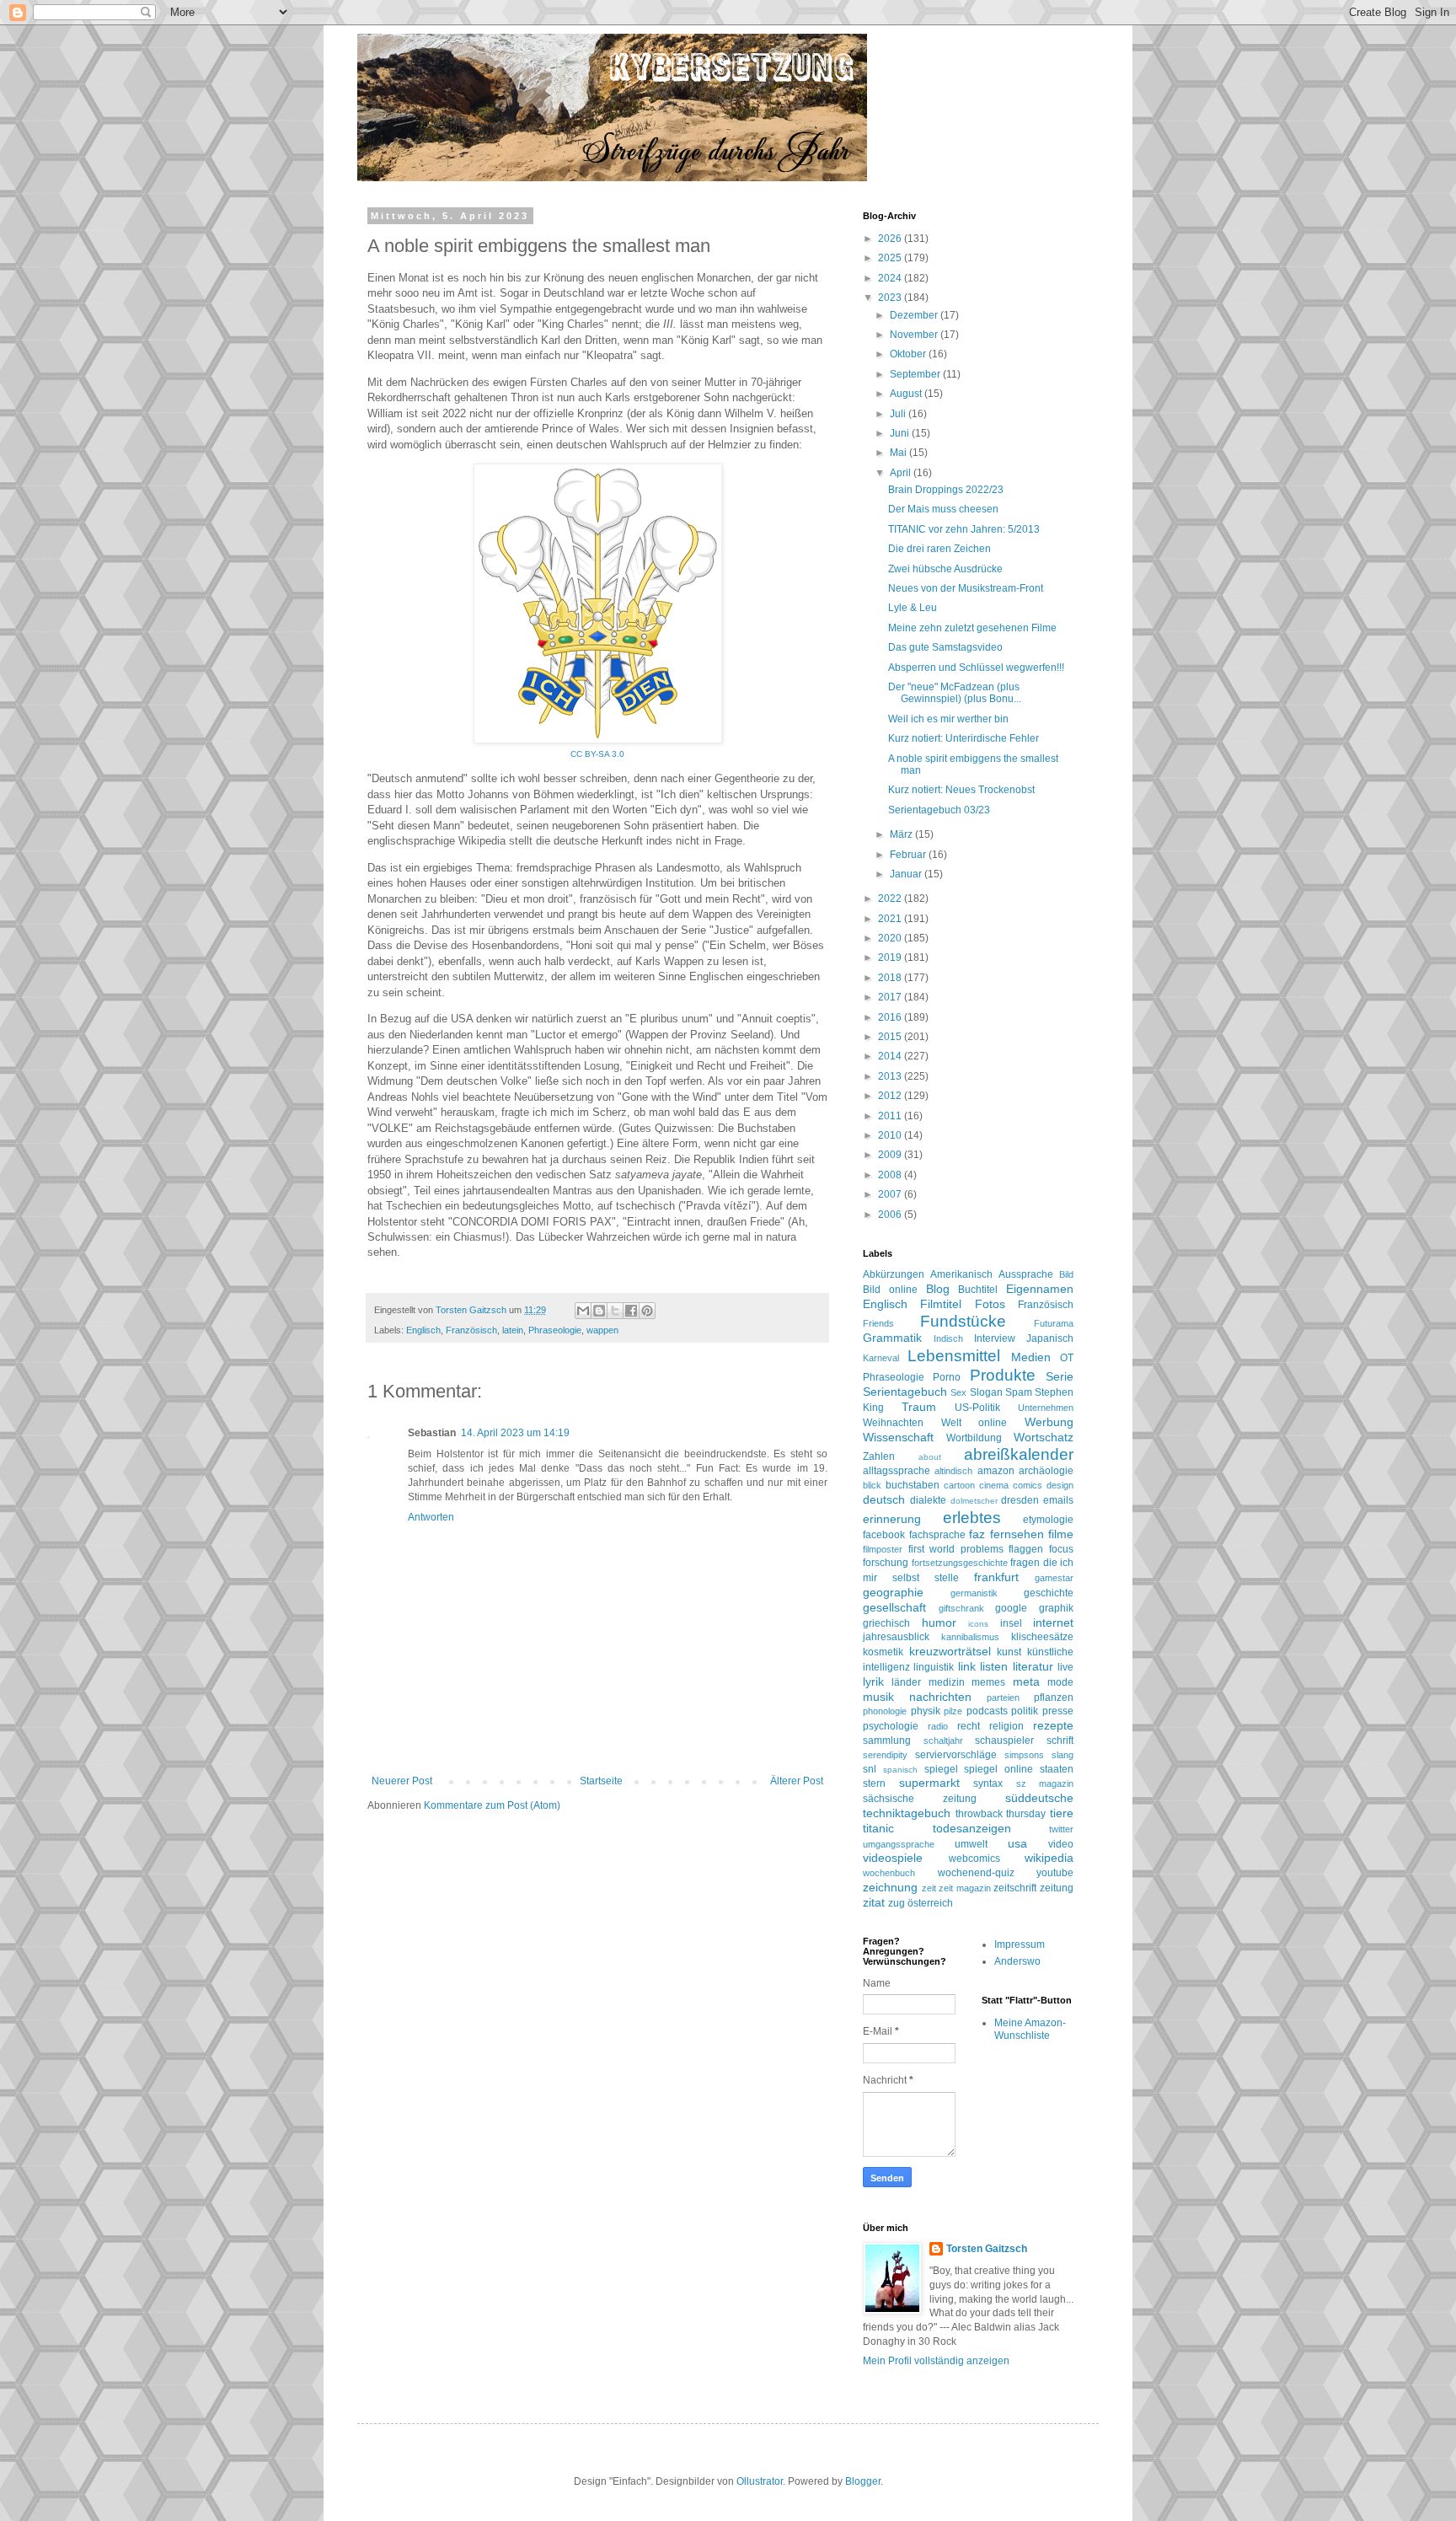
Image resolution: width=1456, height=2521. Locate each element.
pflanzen (1054, 1698)
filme (1061, 1534)
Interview (995, 1338)
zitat (874, 1902)
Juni (901, 433)
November (915, 335)
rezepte (1053, 1725)
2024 (891, 278)
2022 (891, 898)
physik (926, 1711)
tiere (1062, 1813)
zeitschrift (1015, 1888)
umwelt (971, 1844)
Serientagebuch (905, 1392)
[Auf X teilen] (615, 1311)
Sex (958, 1392)
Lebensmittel (954, 1356)
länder (906, 1682)
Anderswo (1017, 1961)
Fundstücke (963, 1321)
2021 (891, 919)
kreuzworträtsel (950, 1651)
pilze (953, 1711)
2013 (891, 1076)
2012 (891, 1096)
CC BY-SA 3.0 (597, 754)
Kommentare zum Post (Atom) (492, 1805)
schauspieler (1004, 1741)
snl (870, 1769)
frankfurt (996, 1577)
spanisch (900, 1770)
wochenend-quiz (976, 1873)
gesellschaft (894, 1607)
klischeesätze (1042, 1637)
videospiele (893, 1858)
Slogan (986, 1392)
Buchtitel (978, 1290)
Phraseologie (555, 1330)
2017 (891, 997)
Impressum (1020, 1944)
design (1060, 1485)
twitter (1061, 1829)
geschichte (1049, 1593)
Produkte (1003, 1375)
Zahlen (879, 1456)
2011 (891, 1116)
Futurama (1054, 1323)
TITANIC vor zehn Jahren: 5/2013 (964, 529)
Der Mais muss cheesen (943, 509)
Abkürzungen (894, 1274)
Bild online (890, 1290)
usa (1017, 1843)
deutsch (884, 1499)
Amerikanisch (961, 1274)
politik (1025, 1711)
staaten (1057, 1769)
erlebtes (972, 1518)
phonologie (885, 1711)
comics (1028, 1485)
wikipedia (1049, 1858)
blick (872, 1485)
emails (1058, 1500)
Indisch (948, 1338)
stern (874, 1783)
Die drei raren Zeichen (939, 549)
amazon (996, 1471)
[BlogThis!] (599, 1311)
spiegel (941, 1769)
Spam (1019, 1392)
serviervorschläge (956, 1755)
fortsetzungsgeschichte (960, 1563)
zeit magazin (965, 1888)
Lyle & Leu (913, 608)
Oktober (909, 354)
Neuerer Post (402, 1781)
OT (1067, 1358)
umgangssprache (899, 1844)
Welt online (974, 1423)
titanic (878, 1828)
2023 (891, 298)
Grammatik (892, 1338)
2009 (891, 1155)
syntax (988, 1783)
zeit (929, 1888)
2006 (891, 1215)
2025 (891, 258)
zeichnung (890, 1887)
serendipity (885, 1755)
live (1065, 1667)
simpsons (1024, 1755)
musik (878, 1697)
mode (1060, 1682)
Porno (947, 1377)
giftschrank (961, 1608)
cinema (994, 1485)
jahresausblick (896, 1637)
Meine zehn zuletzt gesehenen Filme (972, 628)
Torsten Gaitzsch (987, 2249)
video (1061, 1844)
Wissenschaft (898, 1437)
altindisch (953, 1471)
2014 (891, 1056)
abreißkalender (1019, 1454)
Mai (899, 453)
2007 (891, 1194)
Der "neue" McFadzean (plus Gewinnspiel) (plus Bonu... (955, 693)
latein (513, 1330)
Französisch (471, 1330)
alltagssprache (897, 1471)
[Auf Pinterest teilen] (647, 1311)
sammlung (887, 1741)
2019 (891, 957)
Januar (907, 874)
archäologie (1046, 1471)
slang (1063, 1755)
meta (1026, 1682)
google (1011, 1608)
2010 (891, 1135)
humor (939, 1623)
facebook (884, 1535)
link (967, 1666)
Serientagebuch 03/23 (939, 810)
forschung (886, 1563)
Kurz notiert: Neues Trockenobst (961, 790)
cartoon (959, 1485)
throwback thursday (1001, 1814)
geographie (893, 1592)
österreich (930, 1903)
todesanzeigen (972, 1828)
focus (1061, 1549)
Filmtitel (941, 1304)
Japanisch (1050, 1338)
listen (994, 1666)
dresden (1020, 1500)
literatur (1033, 1666)
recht (969, 1726)
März (902, 834)
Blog (938, 1289)
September (916, 374)
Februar (909, 855)
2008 (891, 1175)
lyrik (873, 1682)
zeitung (1057, 1888)
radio (938, 1726)
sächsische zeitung (920, 1799)
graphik (1056, 1608)
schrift (1060, 1741)
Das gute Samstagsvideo (945, 647)
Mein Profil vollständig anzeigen (936, 2361)
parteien (1003, 1698)
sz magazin (1045, 1783)
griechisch (886, 1623)
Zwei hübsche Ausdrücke (945, 569)
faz (977, 1534)
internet (1053, 1623)
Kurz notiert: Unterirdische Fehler (964, 738)
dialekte (928, 1500)
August (907, 394)
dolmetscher (974, 1501)
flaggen (1026, 1549)
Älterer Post (797, 1781)
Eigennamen (1040, 1289)
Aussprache (1026, 1274)
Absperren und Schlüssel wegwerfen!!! (976, 668)
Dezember (915, 315)
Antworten (431, 1517)
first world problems (956, 1549)
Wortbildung (974, 1438)
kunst (1009, 1652)
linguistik (934, 1667)
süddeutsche (1039, 1798)
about (930, 1457)
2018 (891, 978)
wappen (602, 1330)
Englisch (423, 1330)
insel (1011, 1623)
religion (1006, 1726)
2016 (891, 1017)
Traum (919, 1407)
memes (988, 1682)
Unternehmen (1046, 1408)
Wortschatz (1044, 1437)
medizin (947, 1682)
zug (897, 1903)
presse (1058, 1711)
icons (978, 1624)
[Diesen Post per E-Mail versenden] (583, 1311)
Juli (899, 414)
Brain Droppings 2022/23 (946, 490)
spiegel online (998, 1769)
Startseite (601, 1781)
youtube (1055, 1873)
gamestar (1054, 1578)
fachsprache (937, 1535)
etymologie (1048, 1520)
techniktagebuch (907, 1813)
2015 (891, 1037)
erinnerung (892, 1519)
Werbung (1049, 1422)
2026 (891, 239)
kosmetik (883, 1652)
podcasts (987, 1711)
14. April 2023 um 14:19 (515, 1433)
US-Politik (977, 1408)
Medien (1031, 1357)
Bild (1066, 1274)
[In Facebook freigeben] (631, 1311)
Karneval (881, 1358)
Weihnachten (893, 1423)
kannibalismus (970, 1637)
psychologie (891, 1726)
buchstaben (913, 1485)
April (902, 473)
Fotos (990, 1304)
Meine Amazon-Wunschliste (1030, 2029)
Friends (878, 1323)
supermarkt (929, 1783)
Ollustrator (760, 2481)
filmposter (883, 1549)
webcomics (974, 1859)
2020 (891, 938)
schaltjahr (943, 1741)
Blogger (863, 2481)
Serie (1060, 1376)
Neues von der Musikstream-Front (966, 588)
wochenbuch (889, 1873)
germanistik (974, 1593)
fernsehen (1017, 1534)
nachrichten (940, 1697)
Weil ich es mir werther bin (948, 719)
